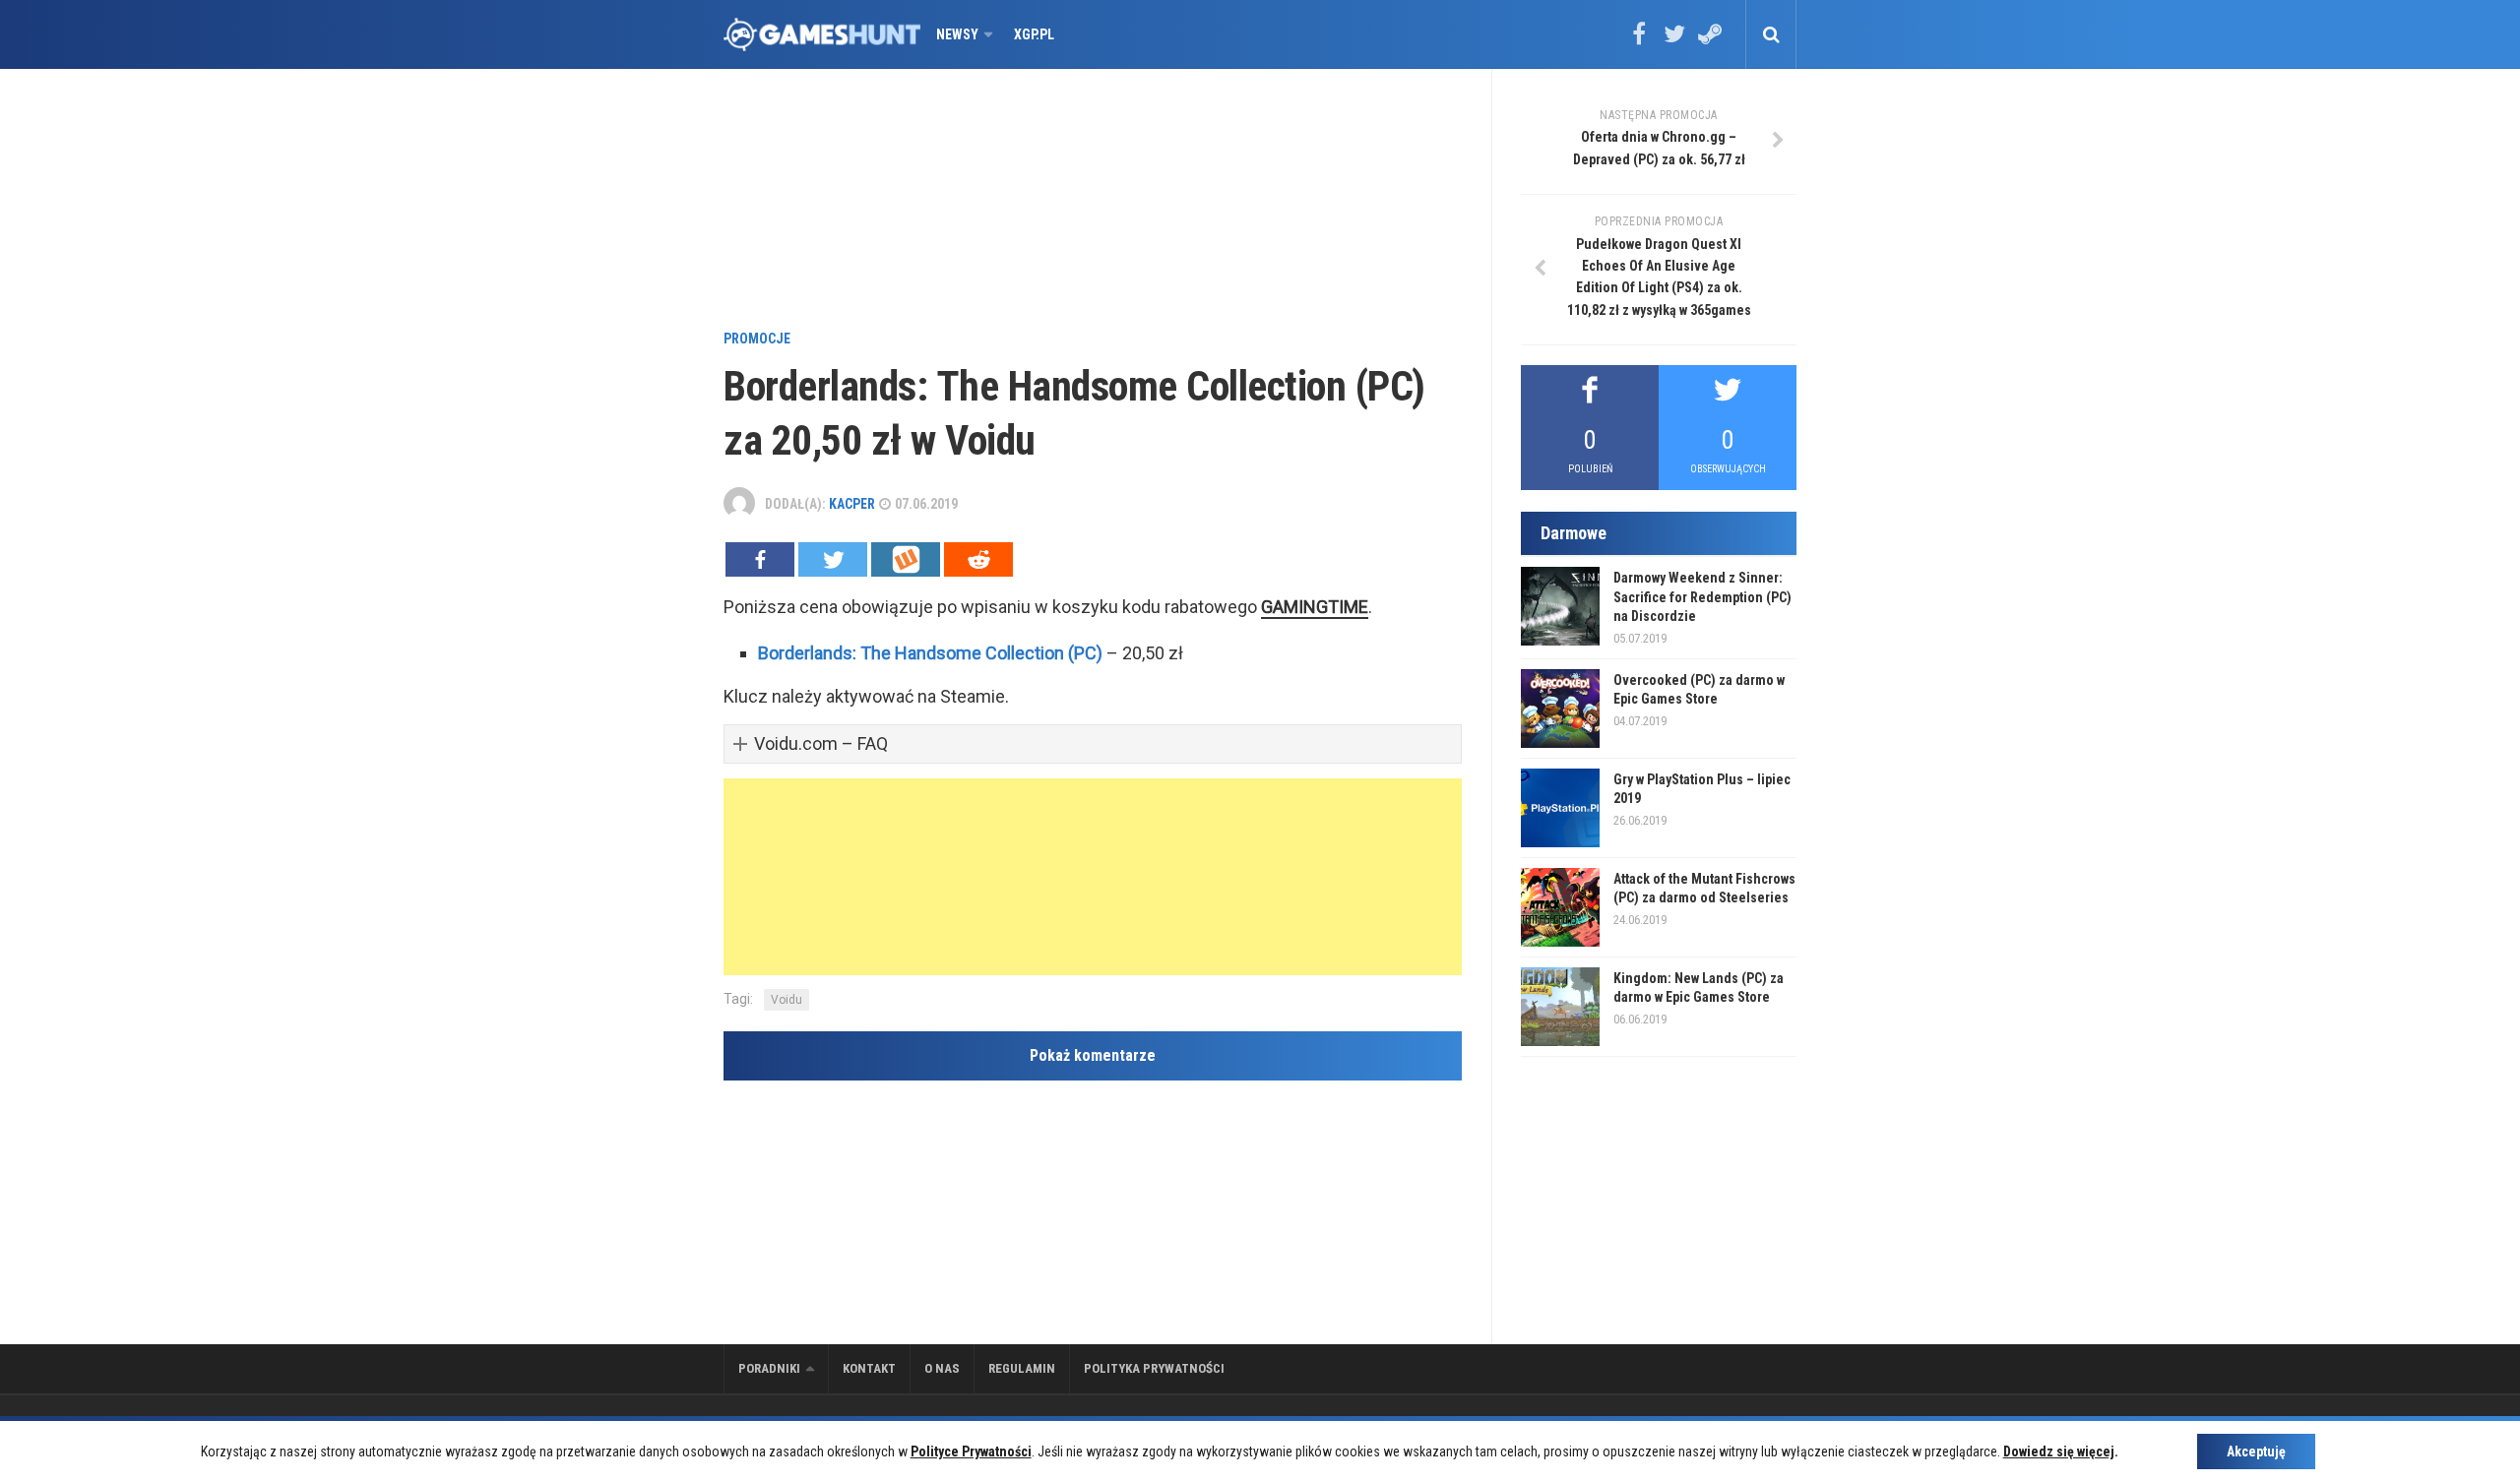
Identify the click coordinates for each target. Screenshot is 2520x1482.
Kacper (852, 504)
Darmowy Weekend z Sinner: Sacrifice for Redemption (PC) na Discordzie (1702, 597)
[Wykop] (906, 559)
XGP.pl (1034, 34)
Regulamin (1022, 1368)
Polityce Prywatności (971, 1451)
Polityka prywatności (1154, 1368)
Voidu (787, 1000)
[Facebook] (1639, 40)
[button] (1093, 744)
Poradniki (769, 1368)
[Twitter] (1674, 40)
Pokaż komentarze (1093, 1055)
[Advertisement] (1093, 202)
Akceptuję (2256, 1451)
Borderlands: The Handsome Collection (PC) (930, 653)
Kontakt (869, 1368)
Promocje (757, 339)
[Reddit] (978, 559)
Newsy (957, 34)
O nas (942, 1368)
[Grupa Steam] (1710, 40)
